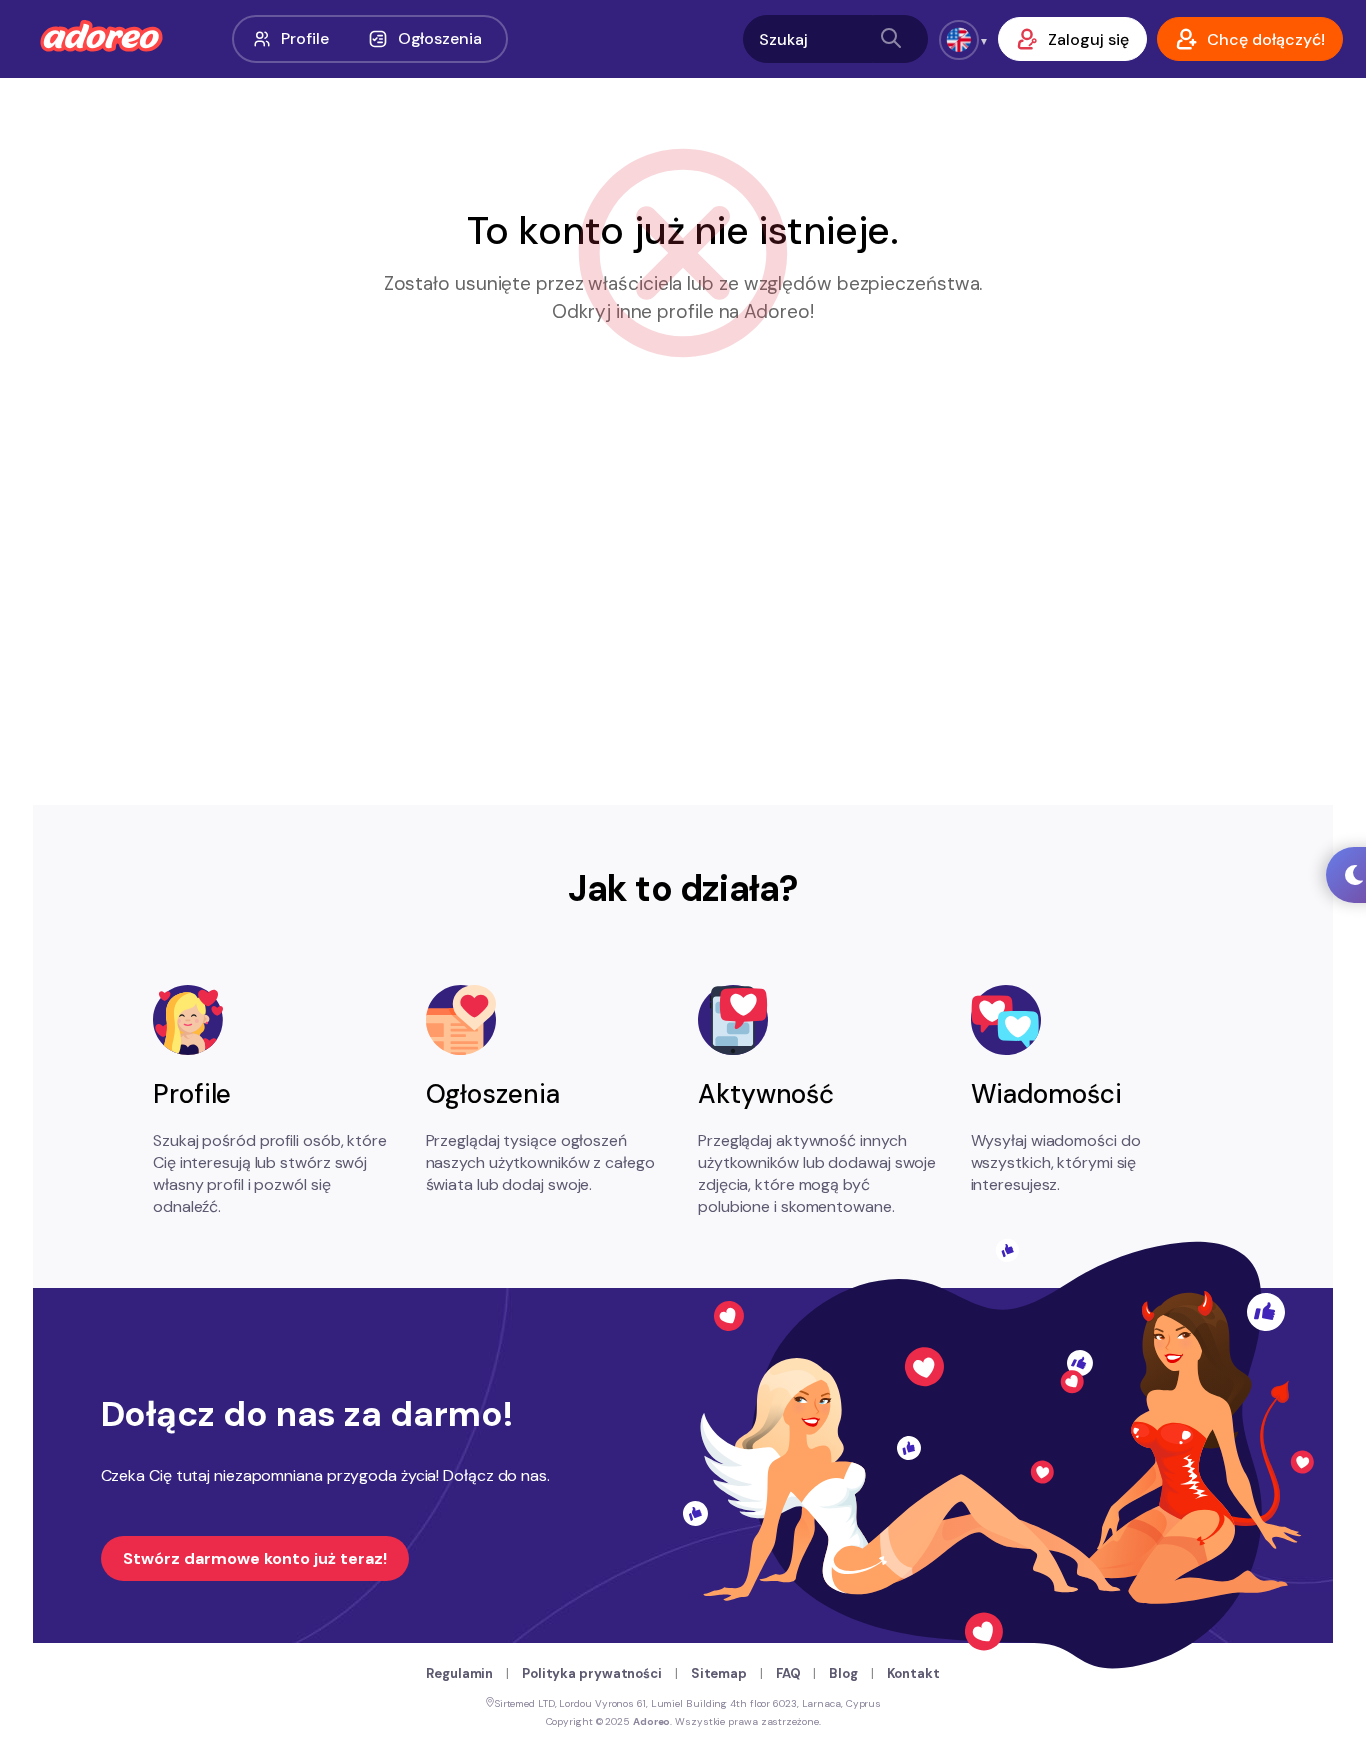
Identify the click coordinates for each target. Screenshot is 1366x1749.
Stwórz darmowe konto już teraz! (255, 1558)
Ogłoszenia (440, 38)
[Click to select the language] (959, 40)
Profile (304, 38)
